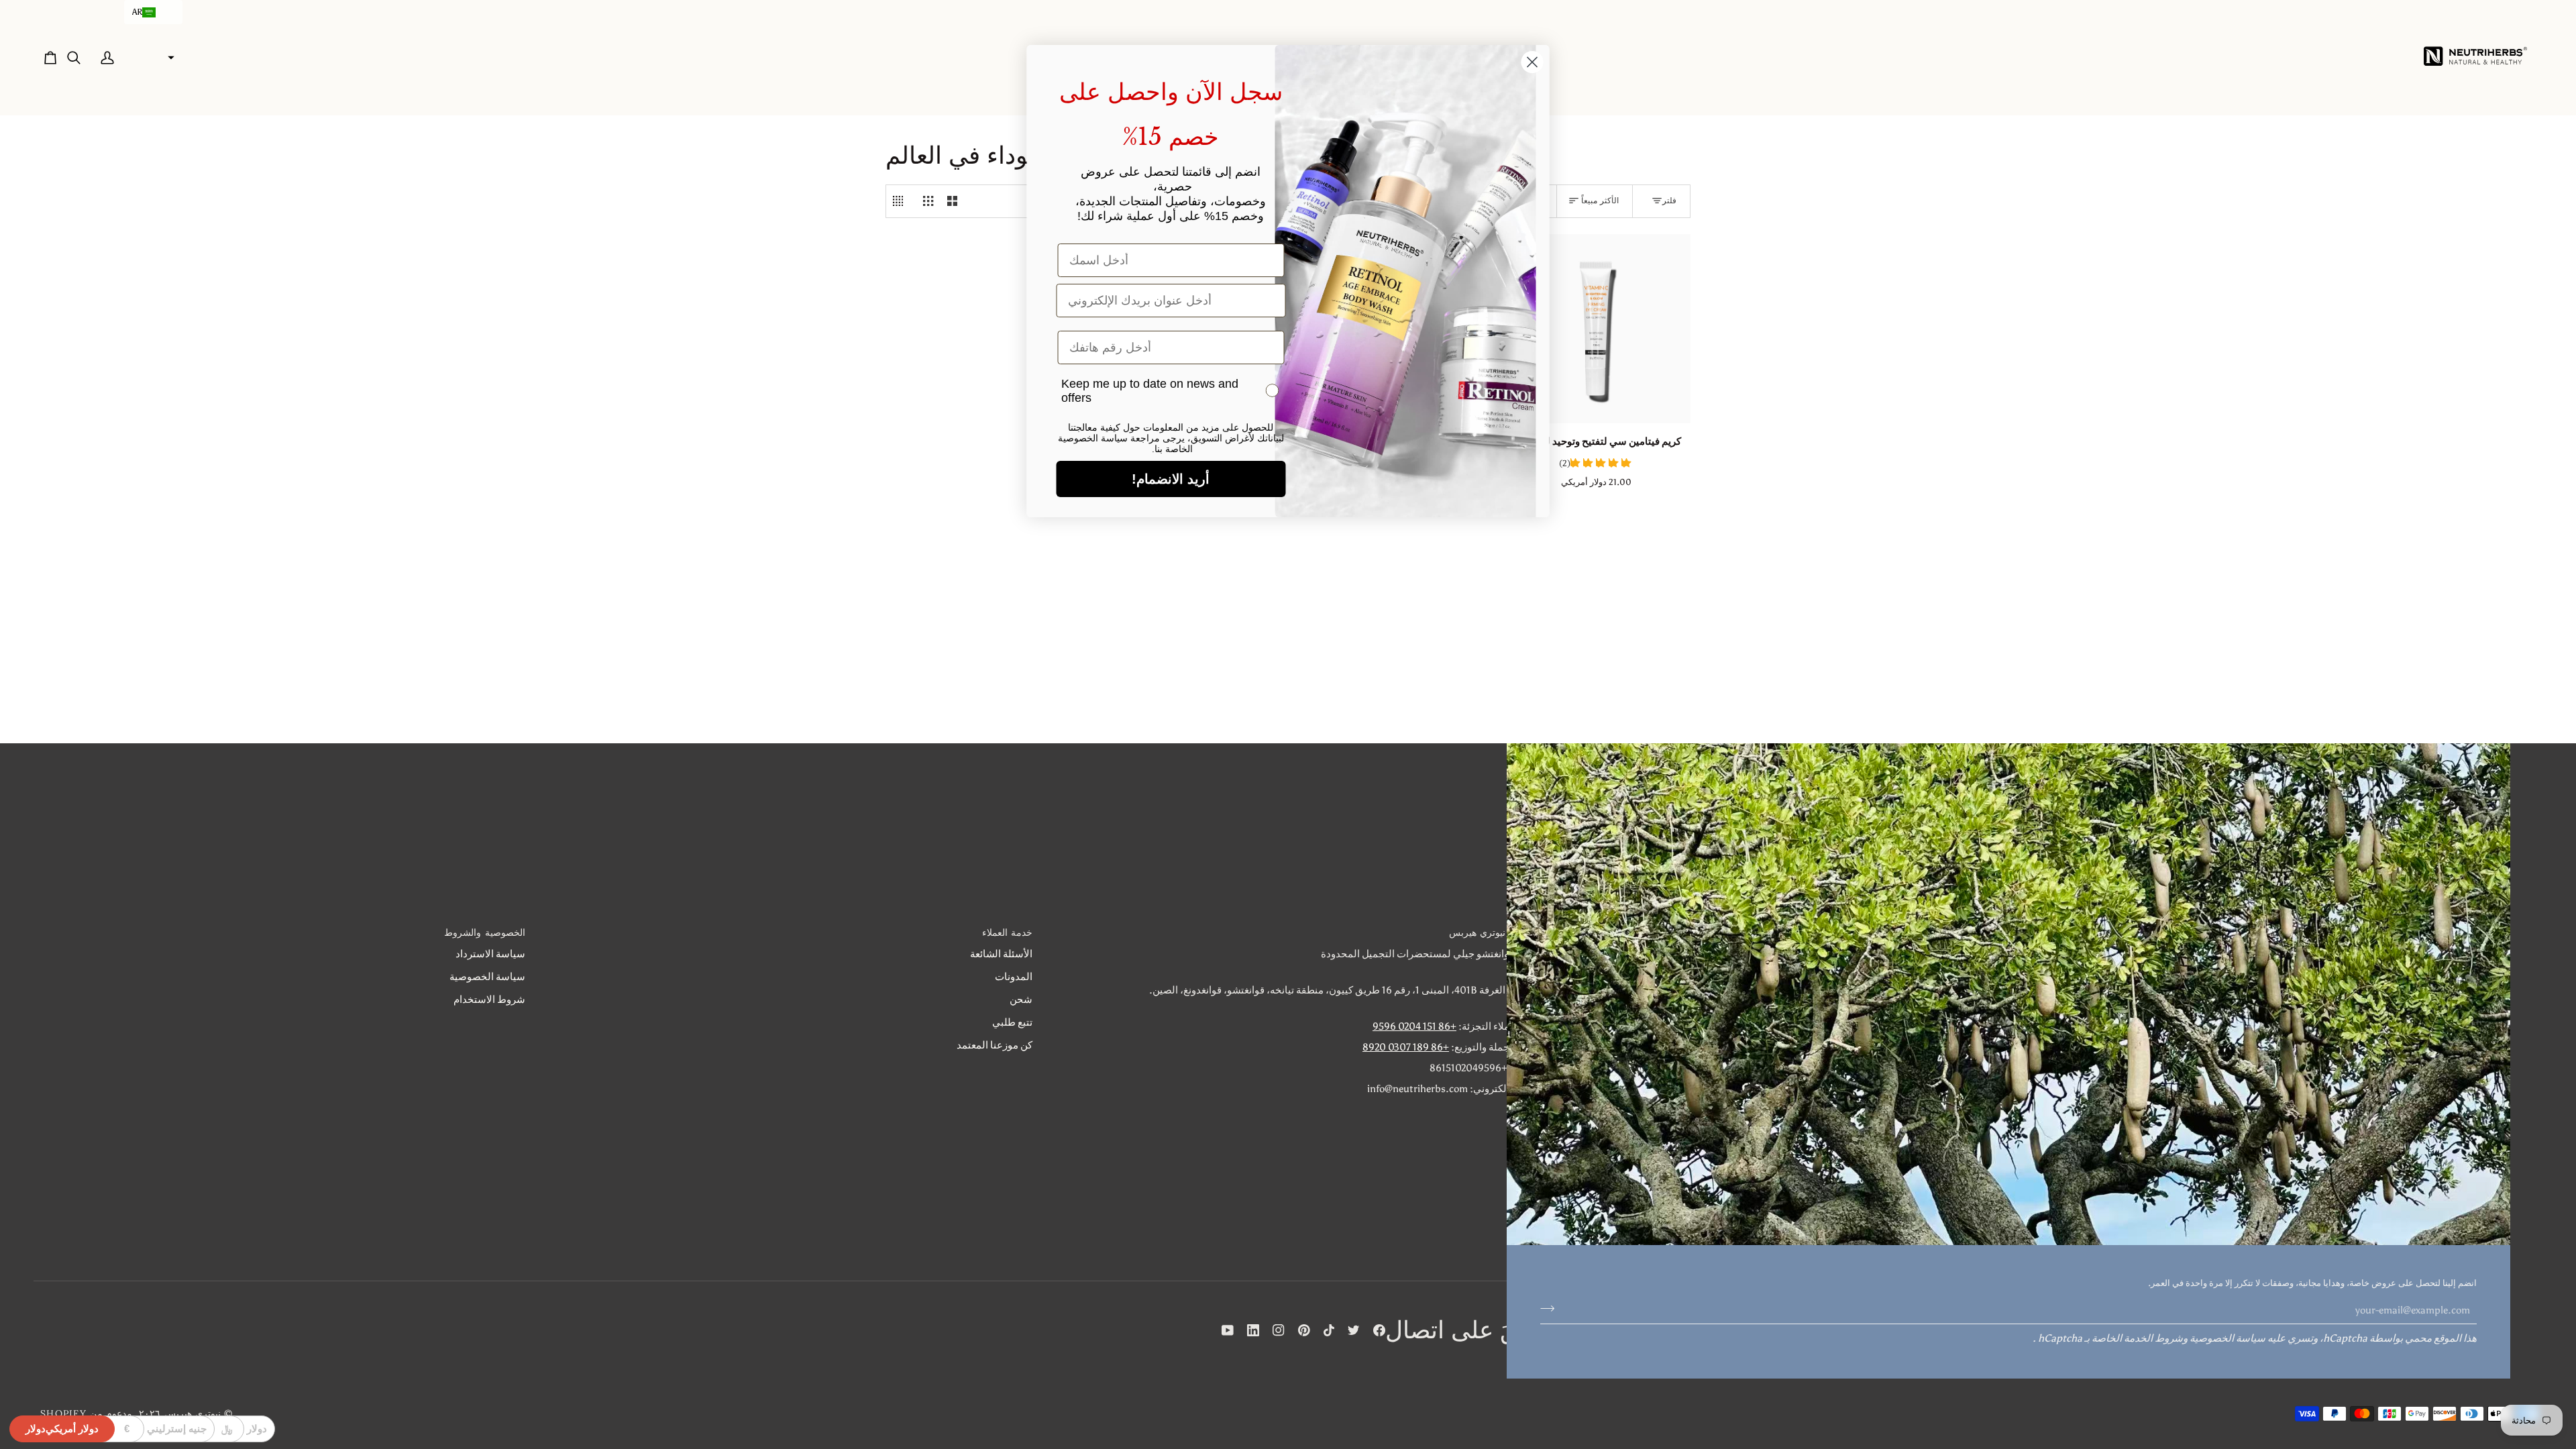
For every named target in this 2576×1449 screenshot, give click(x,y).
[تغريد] (1354, 1330)
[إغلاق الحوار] (1533, 62)
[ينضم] (1551, 1308)
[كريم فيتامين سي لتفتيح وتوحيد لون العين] (1596, 329)
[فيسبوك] (1379, 1330)
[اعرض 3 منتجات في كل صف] (928, 201)
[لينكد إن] (1253, 1330)
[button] (153, 12)
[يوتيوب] (1228, 1330)
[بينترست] (1304, 1330)
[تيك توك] (1329, 1330)
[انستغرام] (1279, 1330)
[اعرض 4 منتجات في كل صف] (901, 201)
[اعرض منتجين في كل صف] (952, 201)
